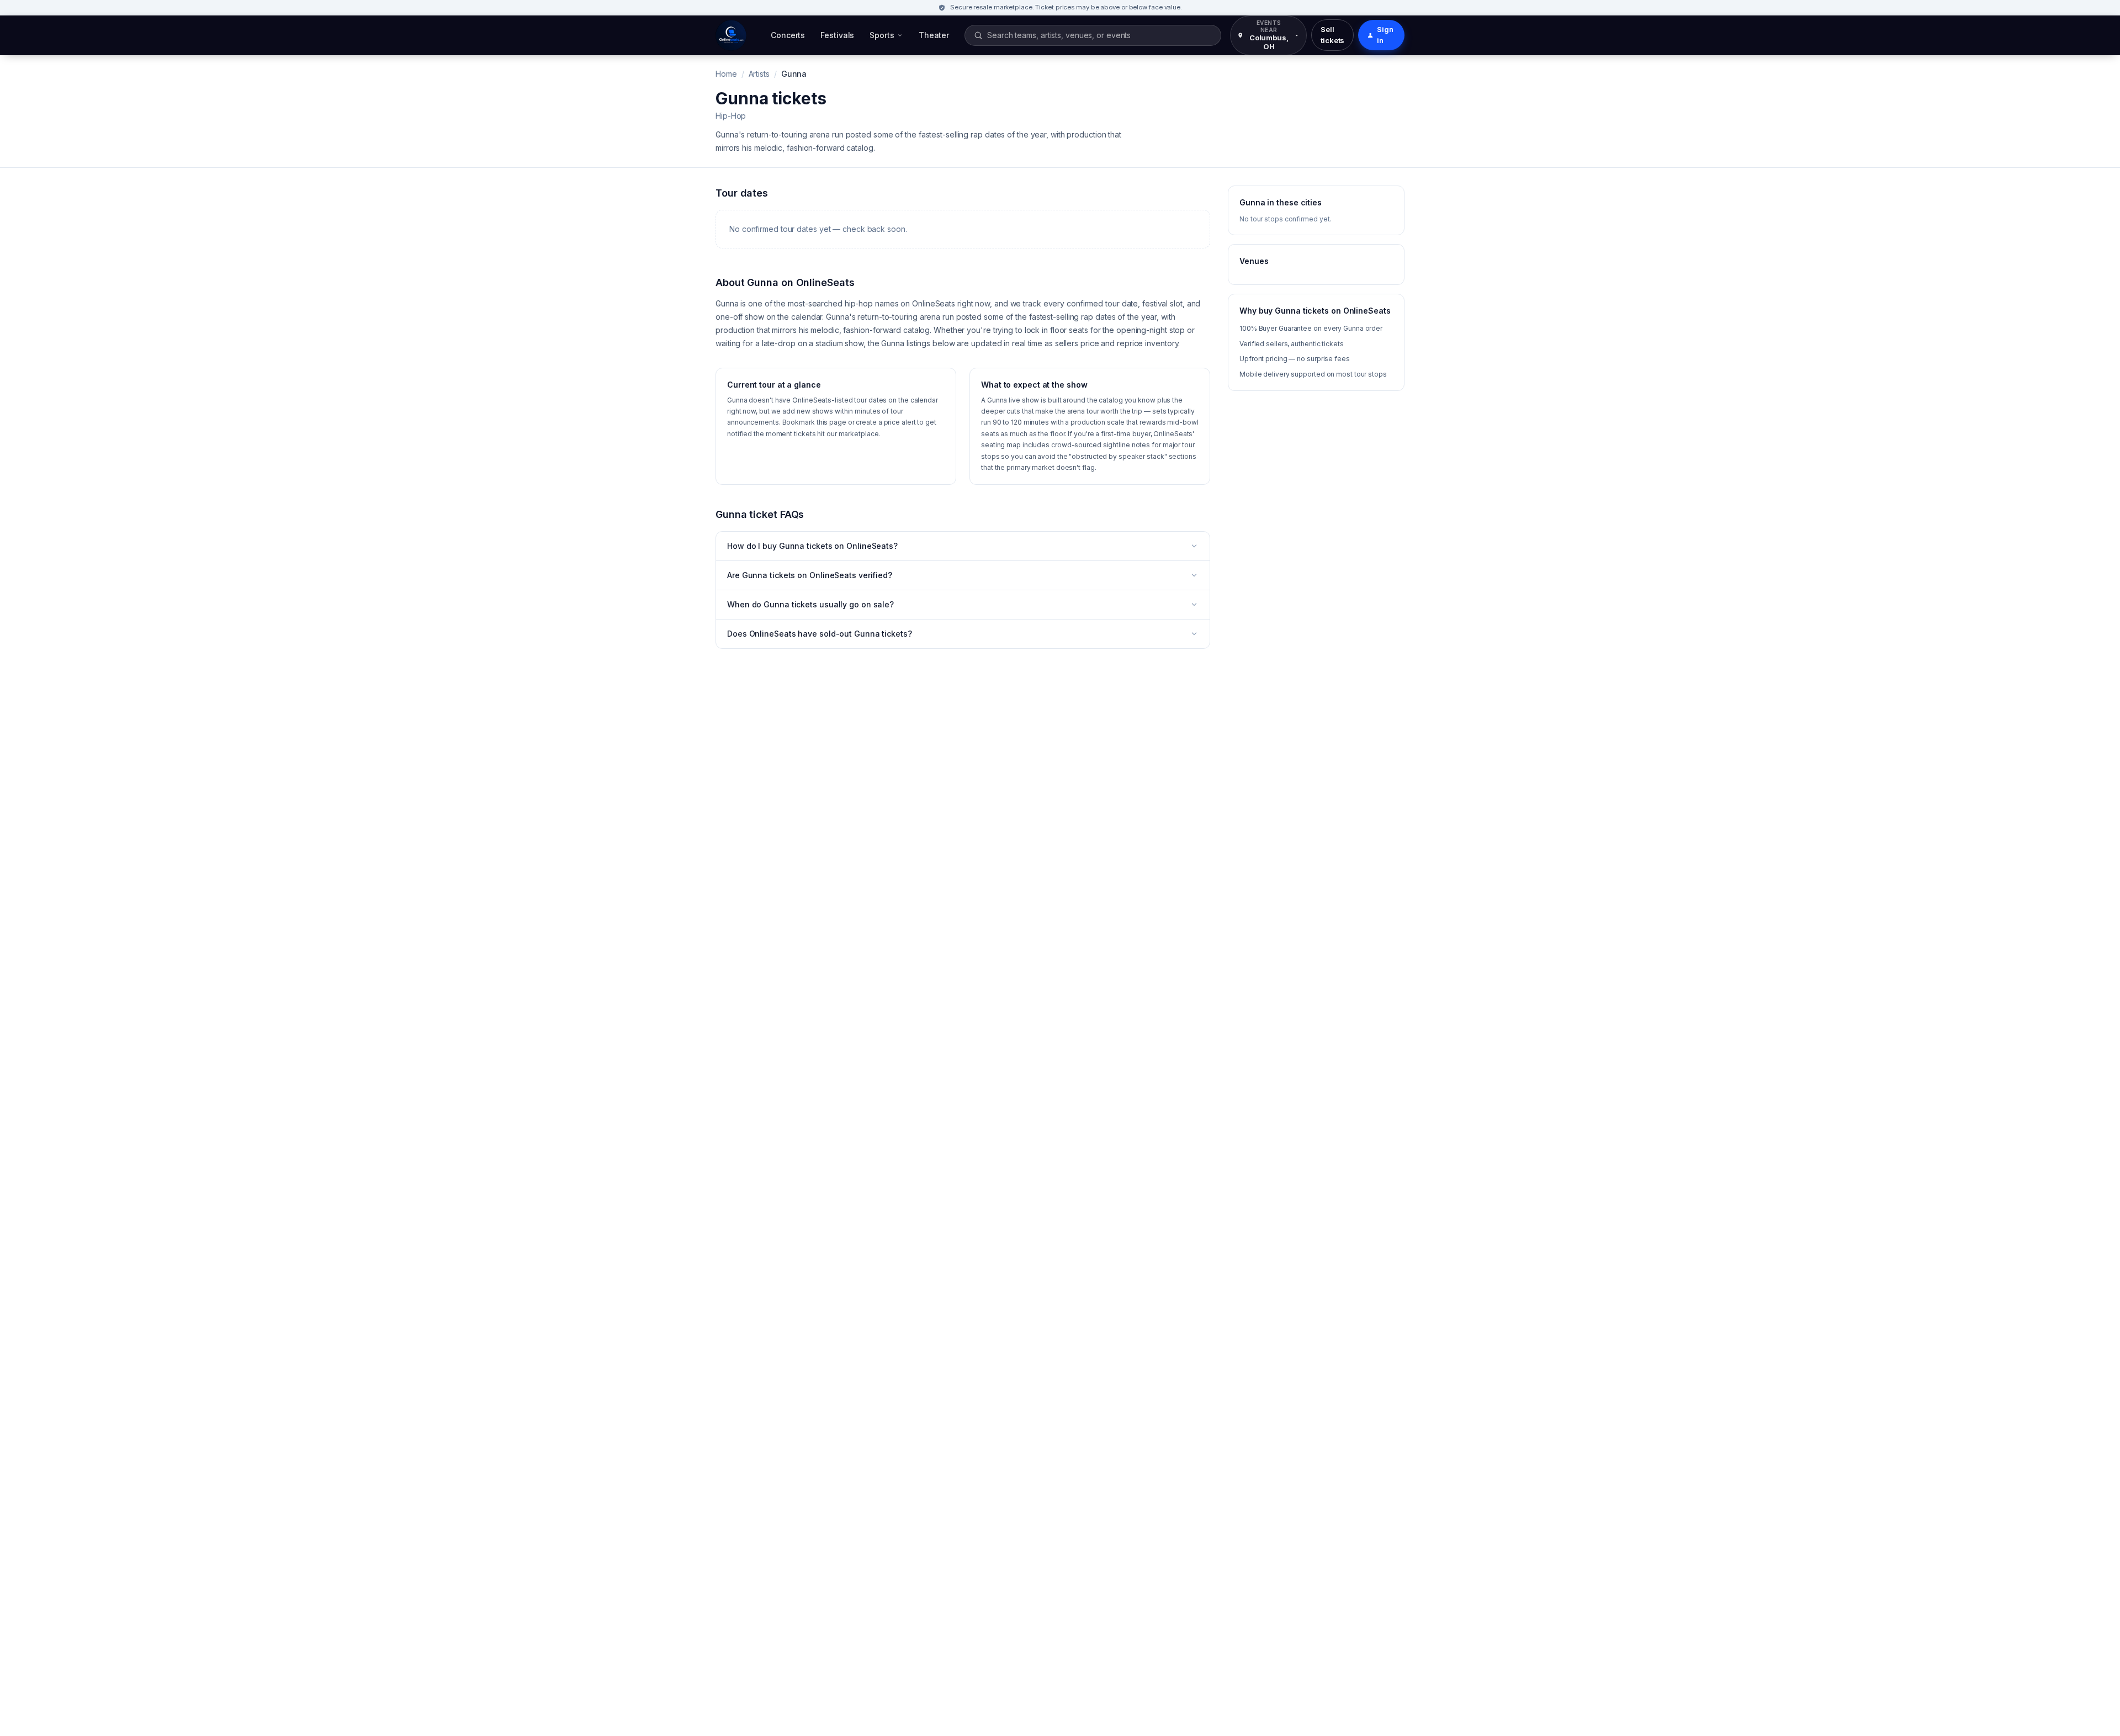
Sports (882, 35)
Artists (759, 74)
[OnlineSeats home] (731, 35)
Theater (934, 35)
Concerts (788, 35)
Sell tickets (1332, 35)
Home (726, 74)
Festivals (837, 35)
